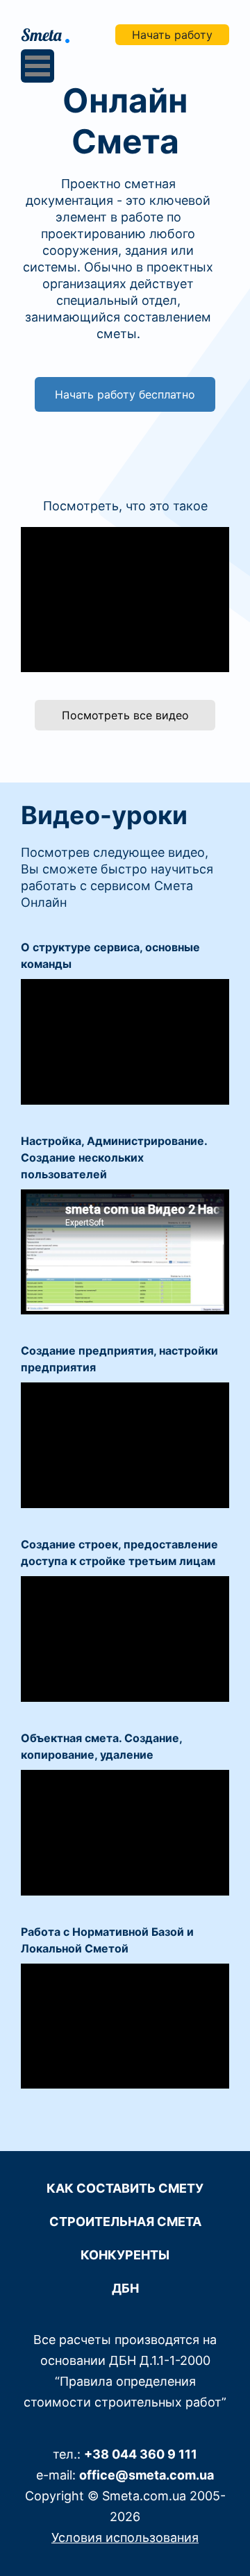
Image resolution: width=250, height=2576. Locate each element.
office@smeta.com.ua (147, 2475)
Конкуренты (125, 2255)
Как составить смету (125, 2188)
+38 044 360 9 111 (141, 2454)
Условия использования (125, 2537)
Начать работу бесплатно (125, 394)
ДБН (125, 2288)
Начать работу (172, 35)
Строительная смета (125, 2222)
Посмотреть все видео (125, 715)
